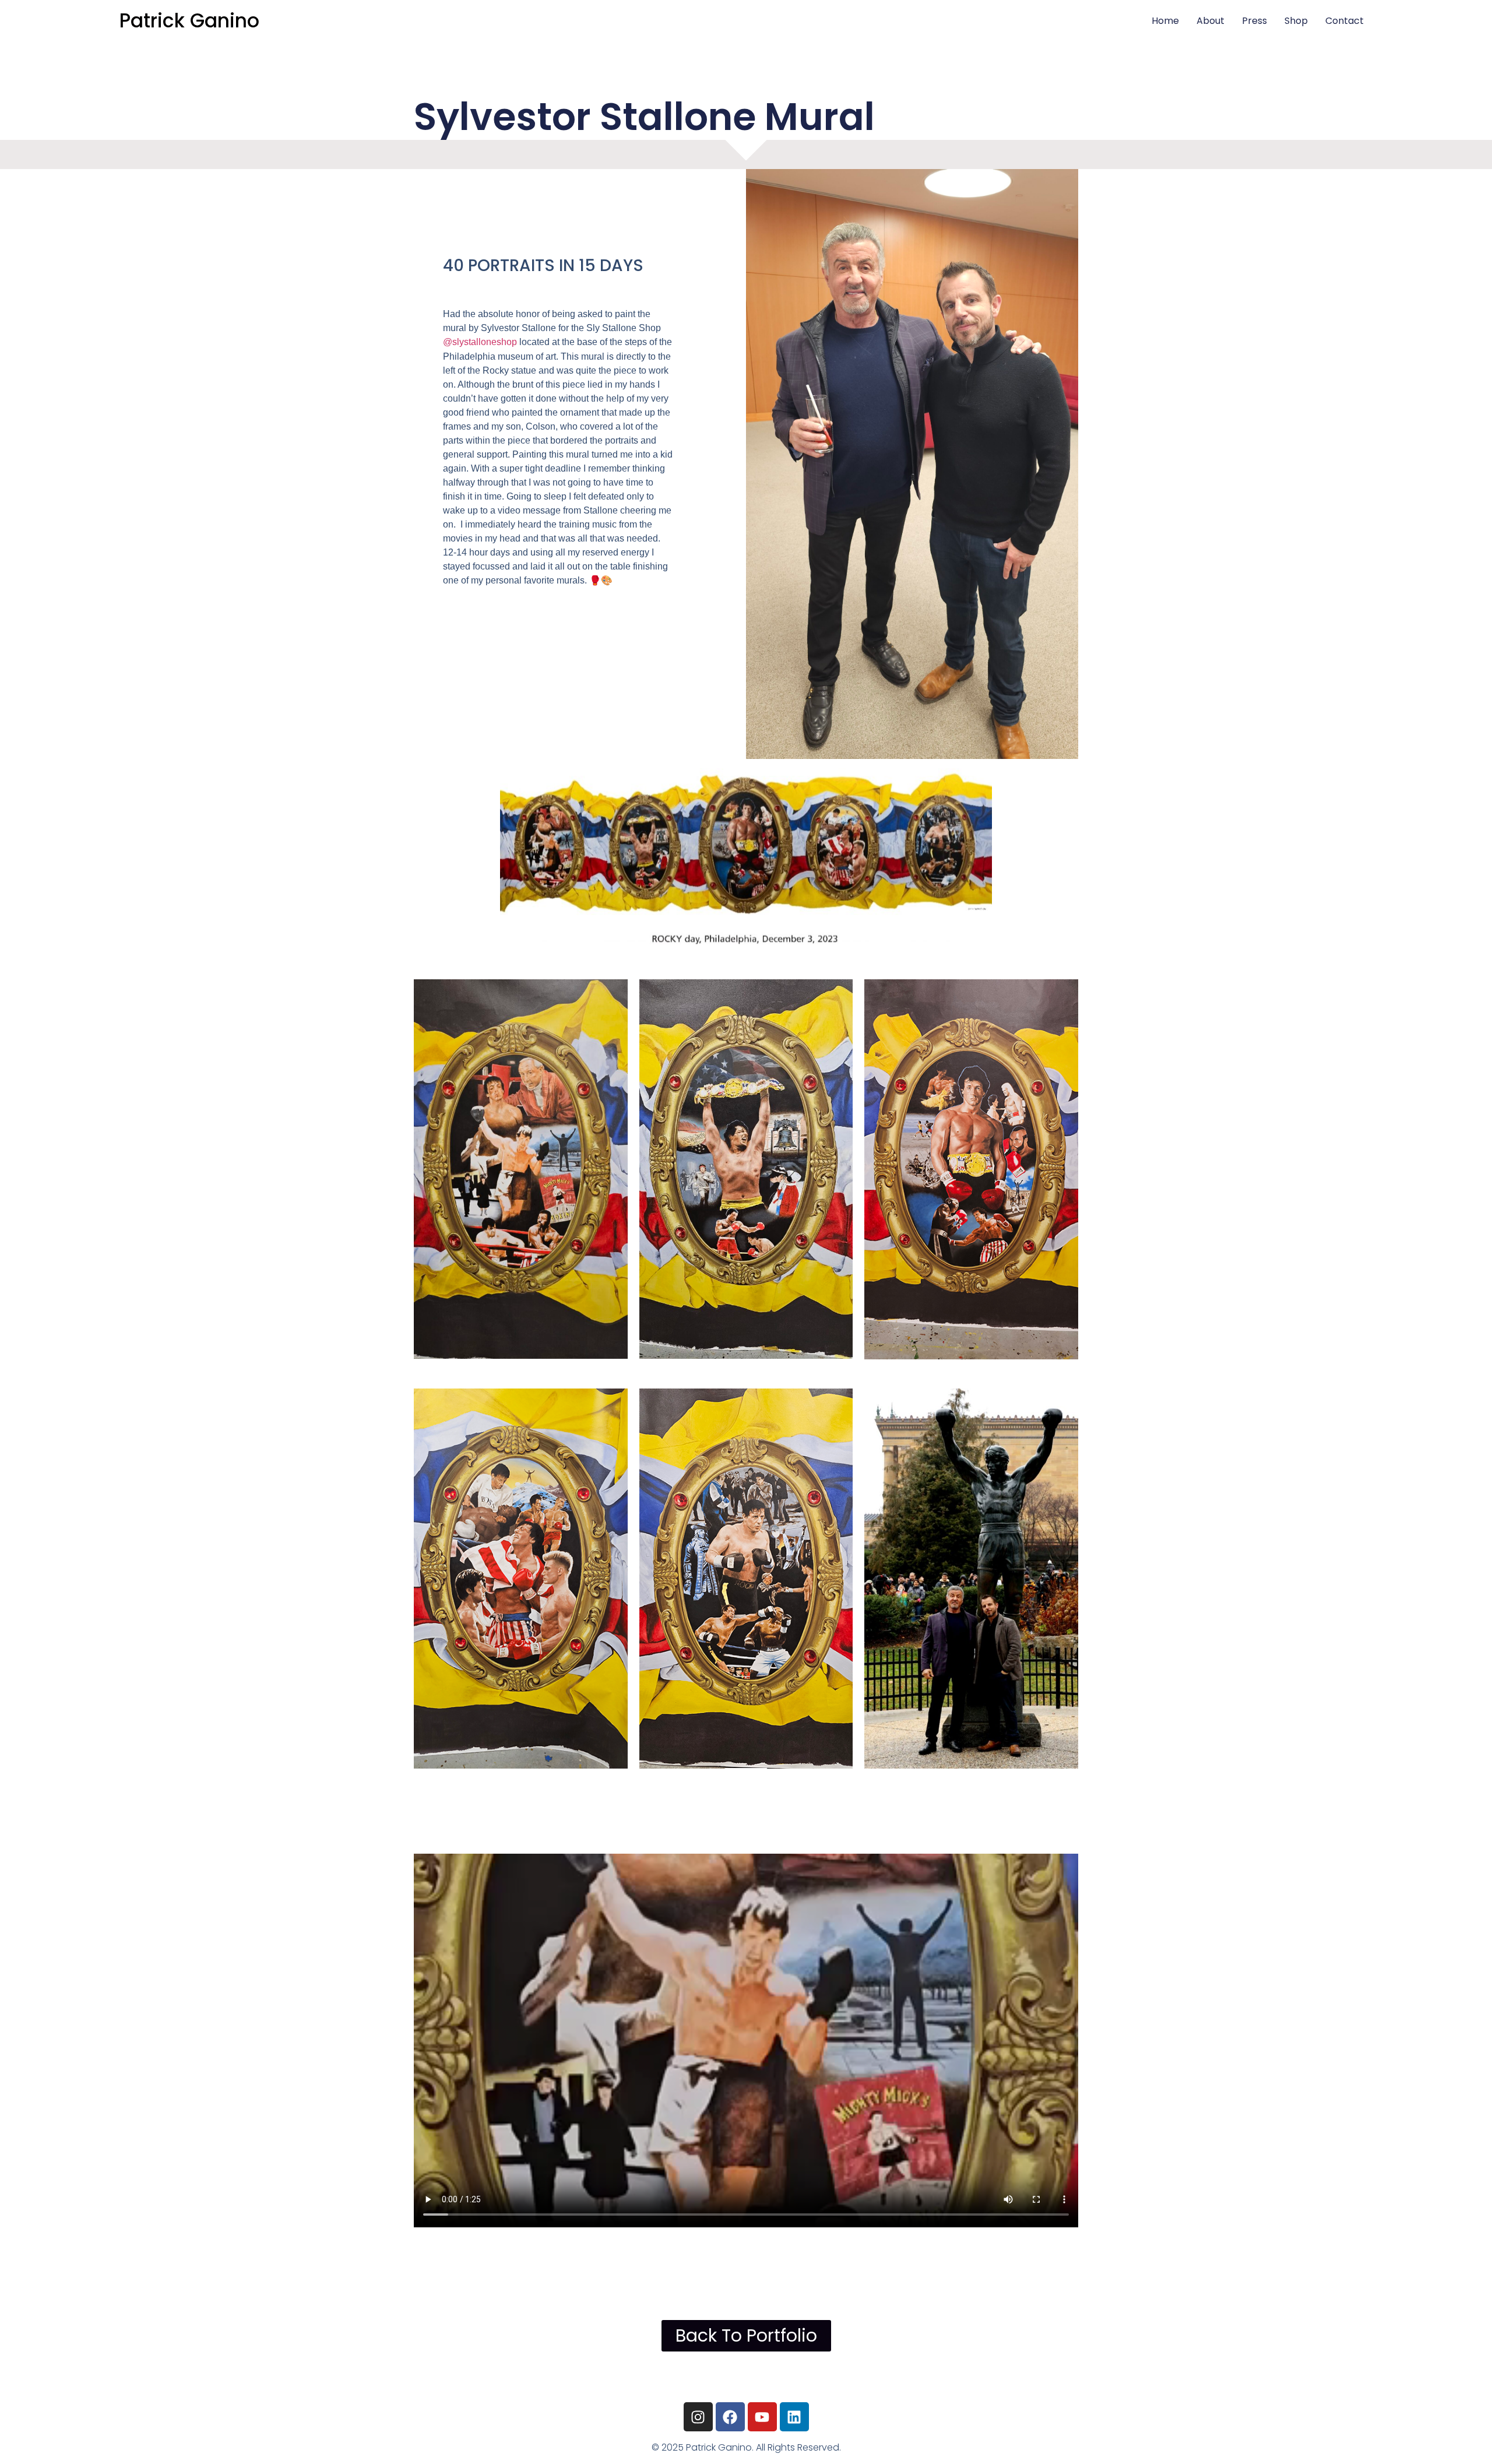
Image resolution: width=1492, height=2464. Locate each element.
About (1211, 21)
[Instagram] (698, 2417)
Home (1165, 21)
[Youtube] (762, 2417)
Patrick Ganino (189, 21)
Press (1255, 21)
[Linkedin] (794, 2417)
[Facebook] (730, 2417)
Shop (1296, 21)
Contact (1345, 21)
